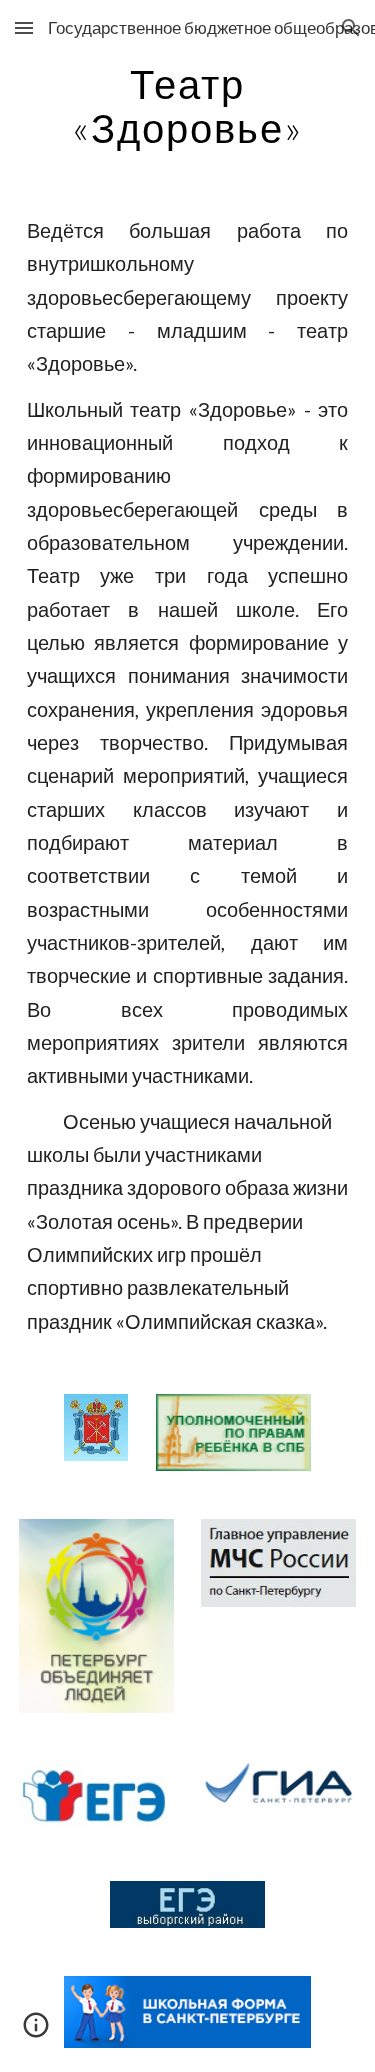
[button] (24, 27)
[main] (188, 106)
